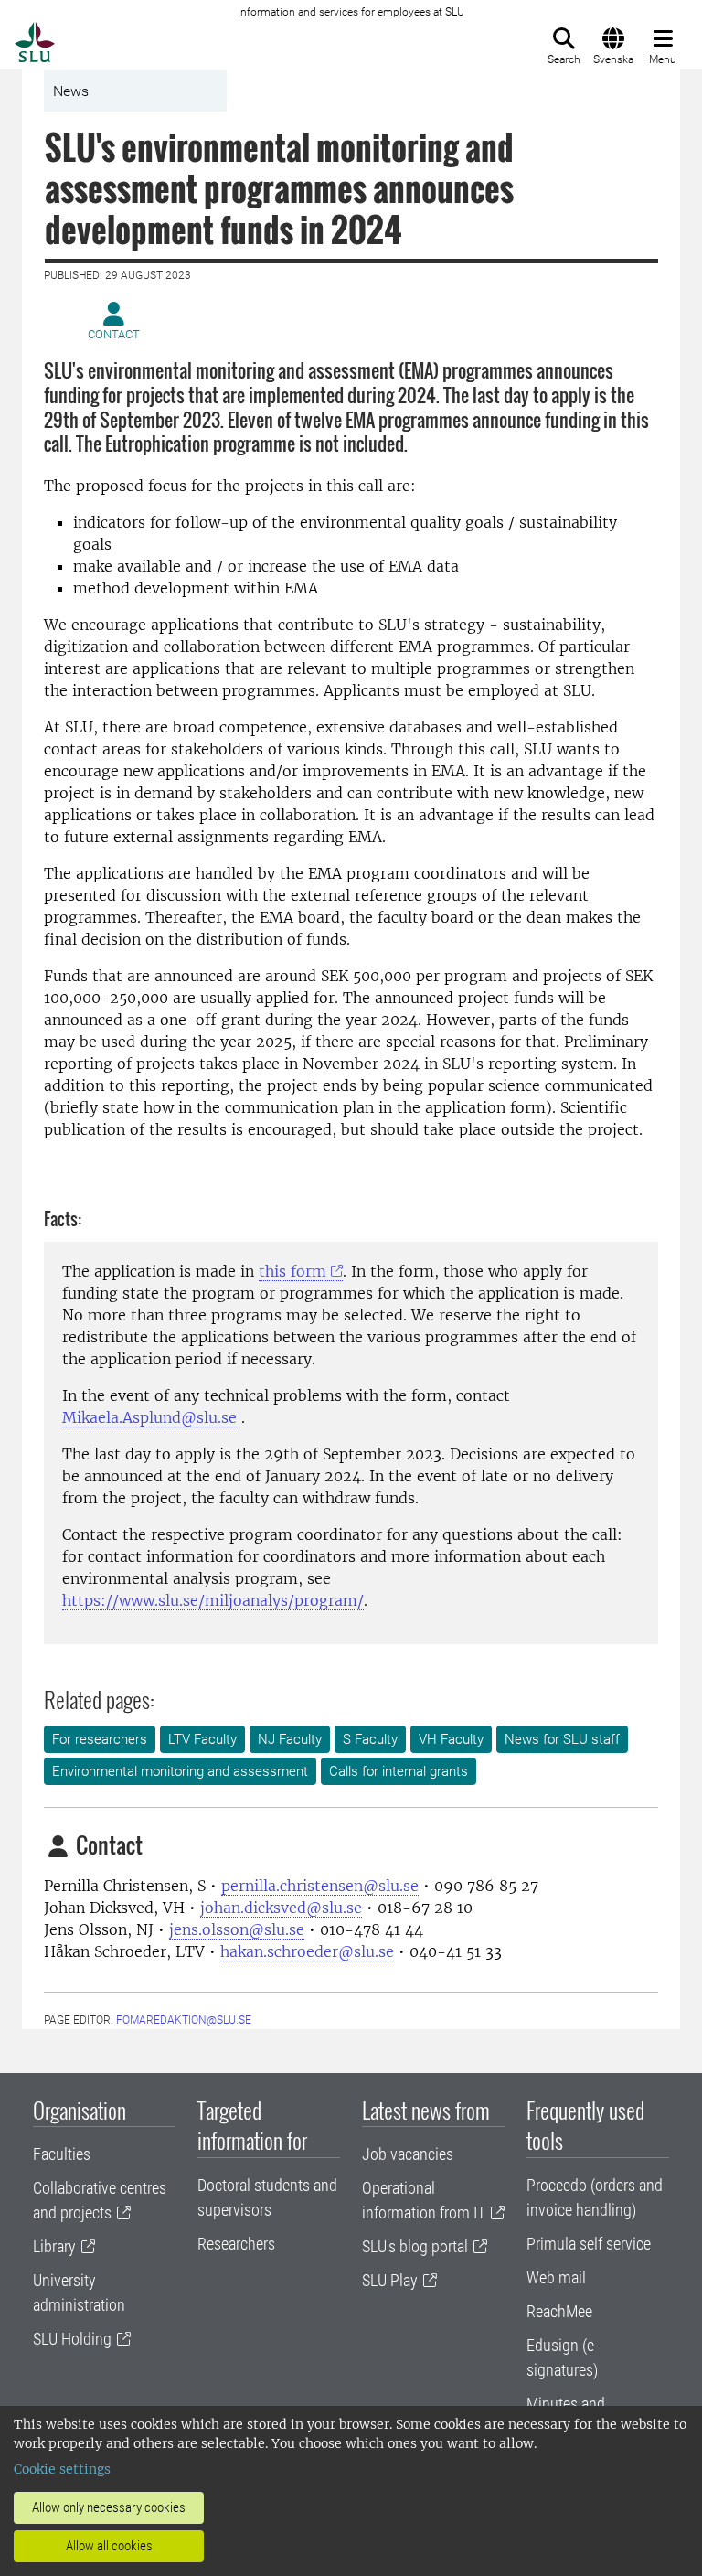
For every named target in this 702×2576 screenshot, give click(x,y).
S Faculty (370, 1739)
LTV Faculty (202, 1739)
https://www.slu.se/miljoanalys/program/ (213, 1600)
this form (292, 1271)
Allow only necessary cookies (109, 2507)
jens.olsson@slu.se (237, 1929)
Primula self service (589, 2244)
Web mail (556, 2277)
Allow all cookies (109, 2546)
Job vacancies (408, 2154)
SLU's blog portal (415, 2246)
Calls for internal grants (399, 1771)
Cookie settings (62, 2469)
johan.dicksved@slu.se (281, 1908)
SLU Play (390, 2280)
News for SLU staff (562, 1739)
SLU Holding (72, 2339)
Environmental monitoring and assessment (180, 1771)
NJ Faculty (290, 1739)
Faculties (62, 2154)
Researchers (236, 2244)
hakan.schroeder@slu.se (307, 1951)
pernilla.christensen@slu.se (320, 1886)
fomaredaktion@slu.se (184, 2020)
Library (54, 2246)
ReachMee (559, 2311)
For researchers (100, 1739)
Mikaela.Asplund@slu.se (149, 1417)
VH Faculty (451, 1739)
